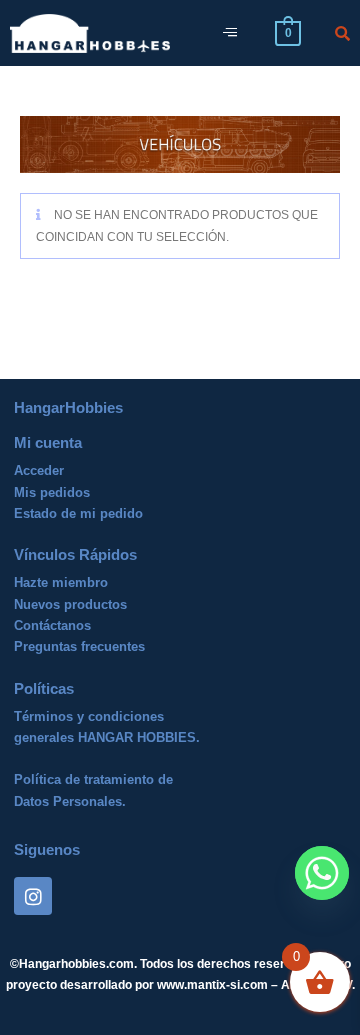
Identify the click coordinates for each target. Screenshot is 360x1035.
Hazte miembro (61, 582)
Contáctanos (52, 625)
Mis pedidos (52, 492)
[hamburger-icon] (229, 33)
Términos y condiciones (89, 716)
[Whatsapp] (322, 873)
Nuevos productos (70, 604)
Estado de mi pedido (78, 513)
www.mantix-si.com (212, 985)
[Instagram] (33, 896)
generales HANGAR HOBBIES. (107, 737)
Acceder (39, 470)
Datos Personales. (70, 801)
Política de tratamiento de (93, 779)
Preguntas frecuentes (79, 646)
